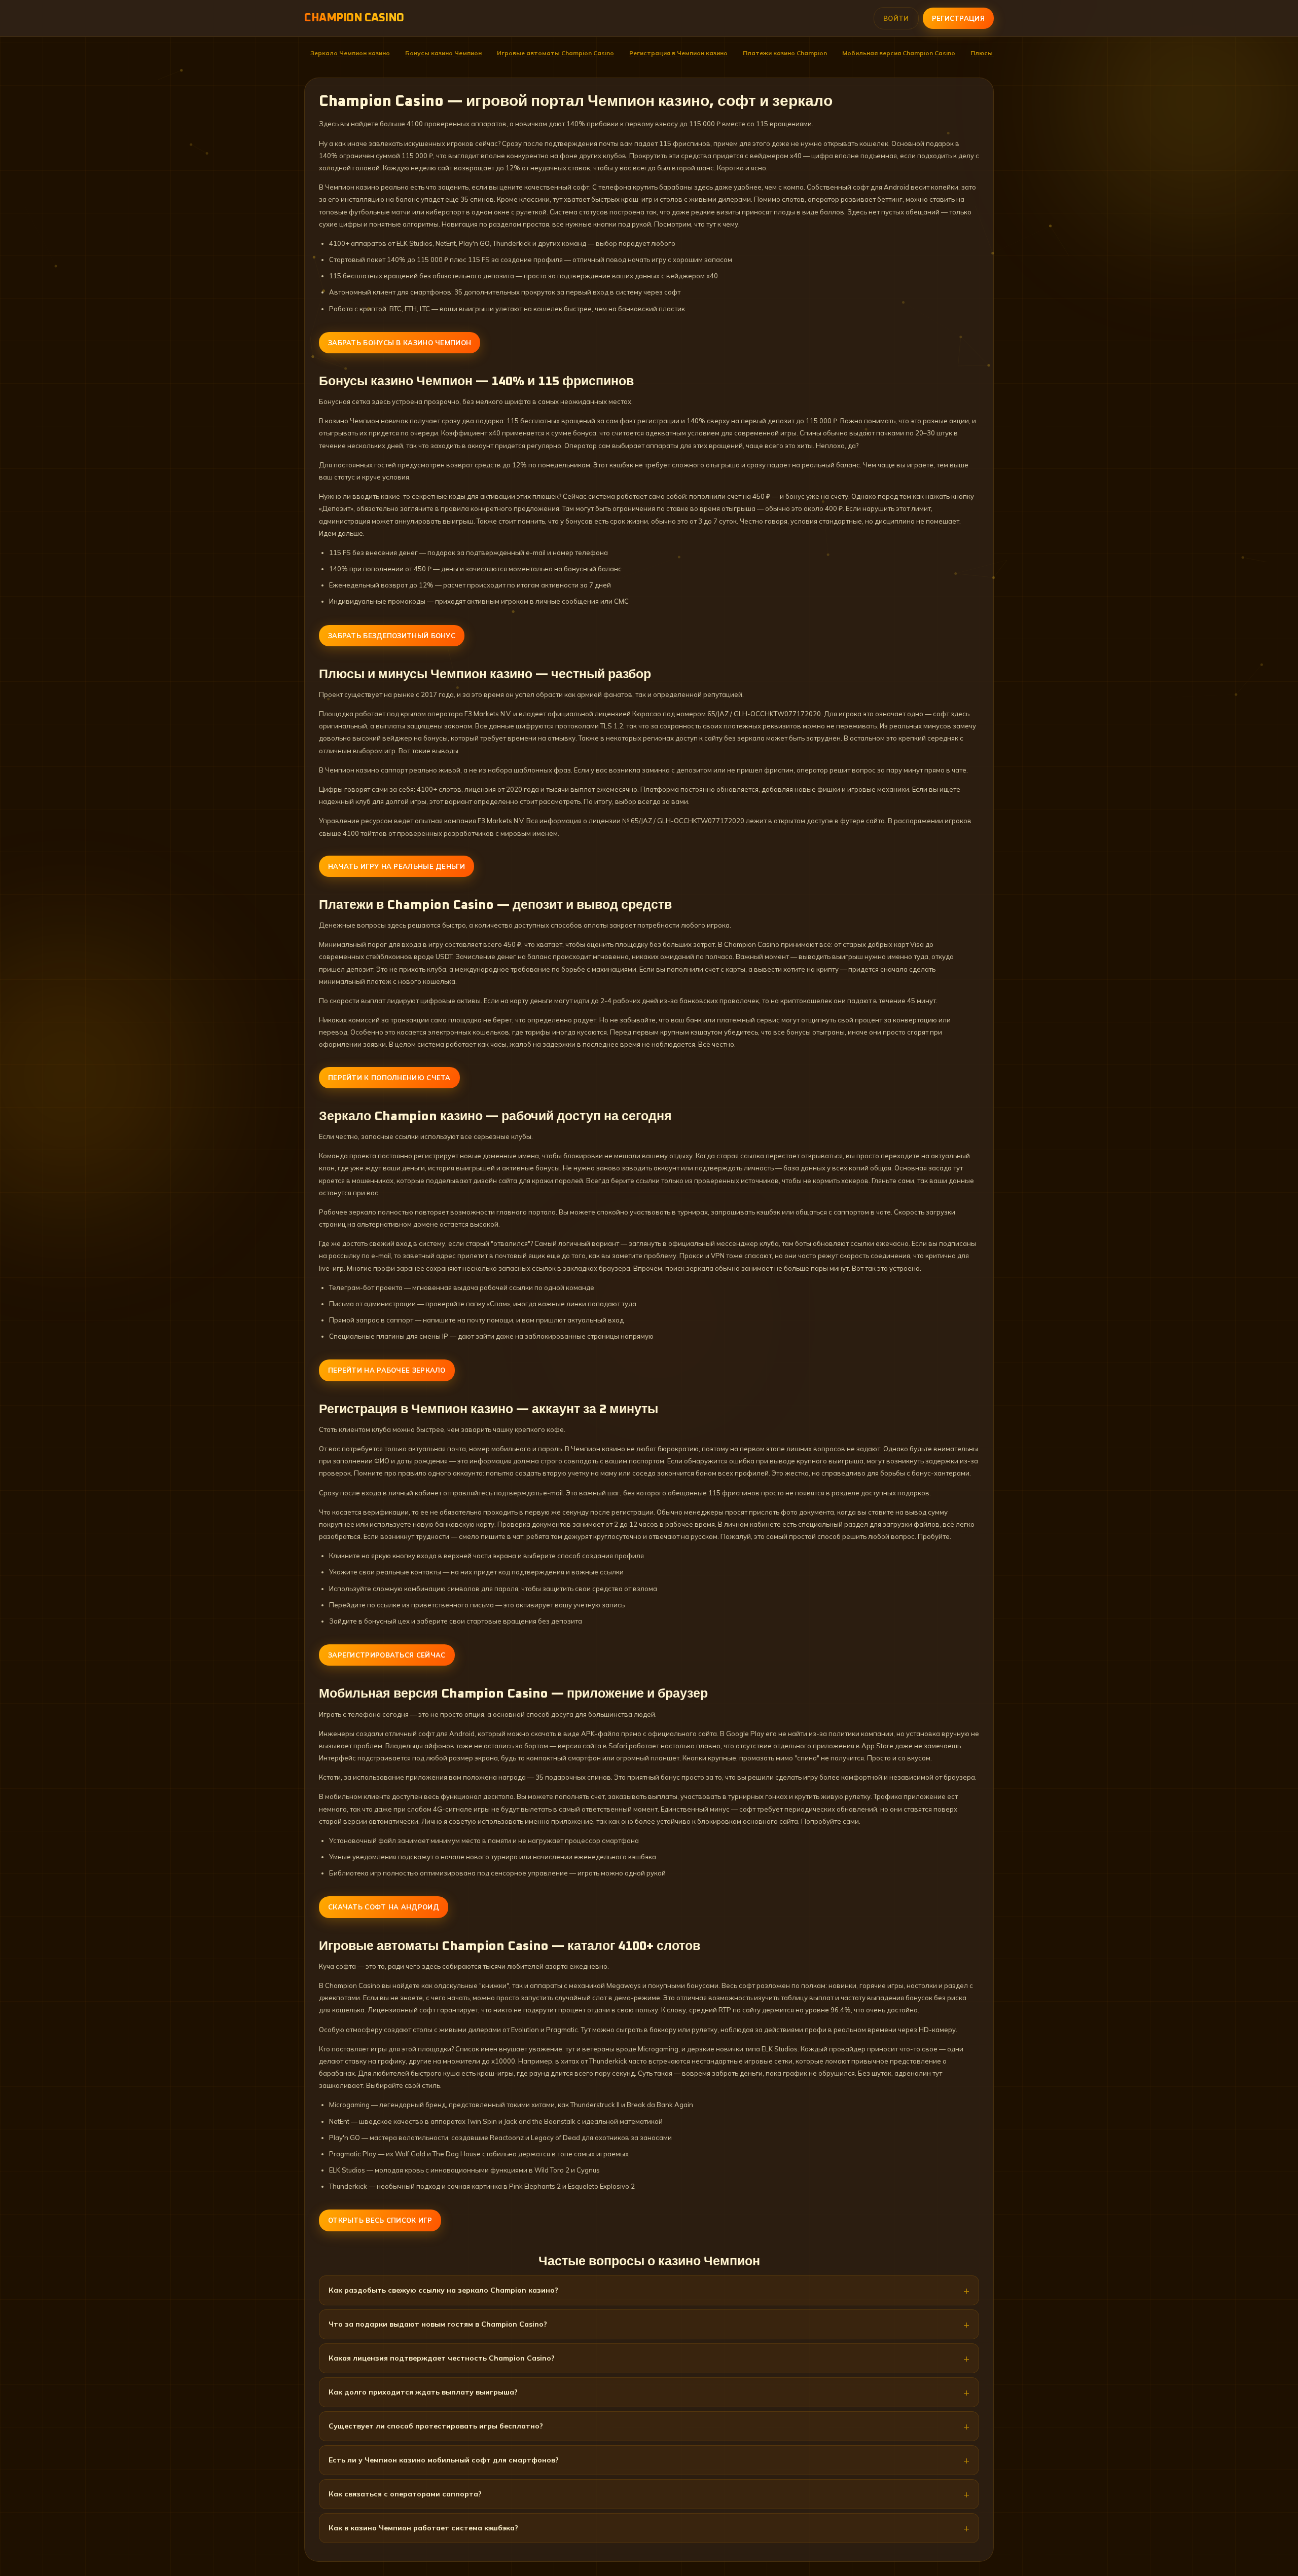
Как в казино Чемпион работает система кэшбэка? (423, 2528)
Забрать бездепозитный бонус (392, 636)
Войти (896, 18)
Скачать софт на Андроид (384, 1907)
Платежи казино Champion (785, 53)
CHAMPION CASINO (354, 18)
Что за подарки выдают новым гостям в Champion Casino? (438, 2324)
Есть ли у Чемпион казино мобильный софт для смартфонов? (444, 2460)
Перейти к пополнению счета (389, 1078)
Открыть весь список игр (380, 2220)
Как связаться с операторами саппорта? (405, 2494)
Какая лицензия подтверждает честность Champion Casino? (442, 2358)
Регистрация (958, 18)
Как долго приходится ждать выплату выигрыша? (423, 2392)
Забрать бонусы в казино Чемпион (400, 343)
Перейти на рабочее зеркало (387, 1370)
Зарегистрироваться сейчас (387, 1655)
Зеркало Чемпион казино (350, 53)
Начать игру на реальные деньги (396, 866)
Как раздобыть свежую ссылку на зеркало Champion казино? (443, 2290)
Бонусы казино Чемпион (443, 53)
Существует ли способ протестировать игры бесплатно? (436, 2426)
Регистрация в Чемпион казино (678, 53)
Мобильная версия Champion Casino (899, 53)
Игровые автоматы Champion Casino (555, 53)
